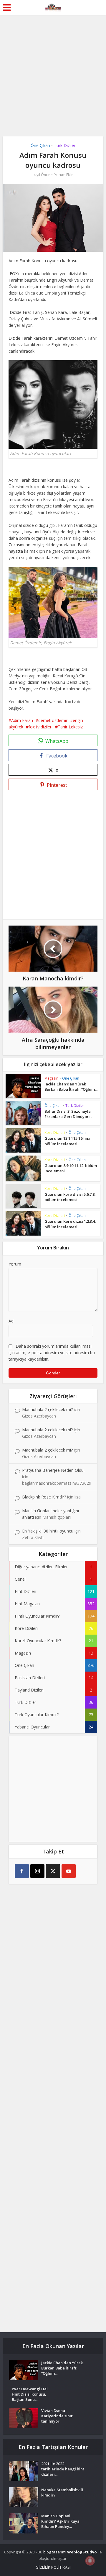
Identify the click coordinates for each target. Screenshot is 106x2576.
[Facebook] (22, 1871)
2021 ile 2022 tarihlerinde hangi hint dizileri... (63, 2469)
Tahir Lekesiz (70, 727)
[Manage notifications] (90, 2561)
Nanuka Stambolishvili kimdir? (62, 2492)
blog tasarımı (55, 2552)
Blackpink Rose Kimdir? (44, 1497)
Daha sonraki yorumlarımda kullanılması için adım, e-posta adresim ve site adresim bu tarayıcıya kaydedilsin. (52, 1353)
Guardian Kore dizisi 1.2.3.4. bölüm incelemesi (70, 1224)
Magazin (51, 1078)
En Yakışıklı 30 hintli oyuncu (48, 1531)
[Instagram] (37, 1871)
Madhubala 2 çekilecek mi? (47, 1409)
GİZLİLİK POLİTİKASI (53, 2567)
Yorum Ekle (63, 175)
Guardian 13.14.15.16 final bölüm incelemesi (68, 1141)
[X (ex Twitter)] (53, 1871)
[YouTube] (69, 1871)
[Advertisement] (53, 70)
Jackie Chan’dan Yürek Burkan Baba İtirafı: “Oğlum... (71, 1087)
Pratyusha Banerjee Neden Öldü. (53, 1470)
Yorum (15, 1264)
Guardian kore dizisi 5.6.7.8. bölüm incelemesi (70, 1197)
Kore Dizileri (55, 1133)
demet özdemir (53, 720)
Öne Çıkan (40, 145)
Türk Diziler (65, 145)
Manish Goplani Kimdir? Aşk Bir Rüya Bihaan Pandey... (60, 2521)
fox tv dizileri (40, 727)
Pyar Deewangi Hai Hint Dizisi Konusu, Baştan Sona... (30, 2394)
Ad (11, 1321)
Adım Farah (22, 720)
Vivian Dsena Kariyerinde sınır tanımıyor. (57, 2416)
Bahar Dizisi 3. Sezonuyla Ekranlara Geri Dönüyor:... (68, 1114)
